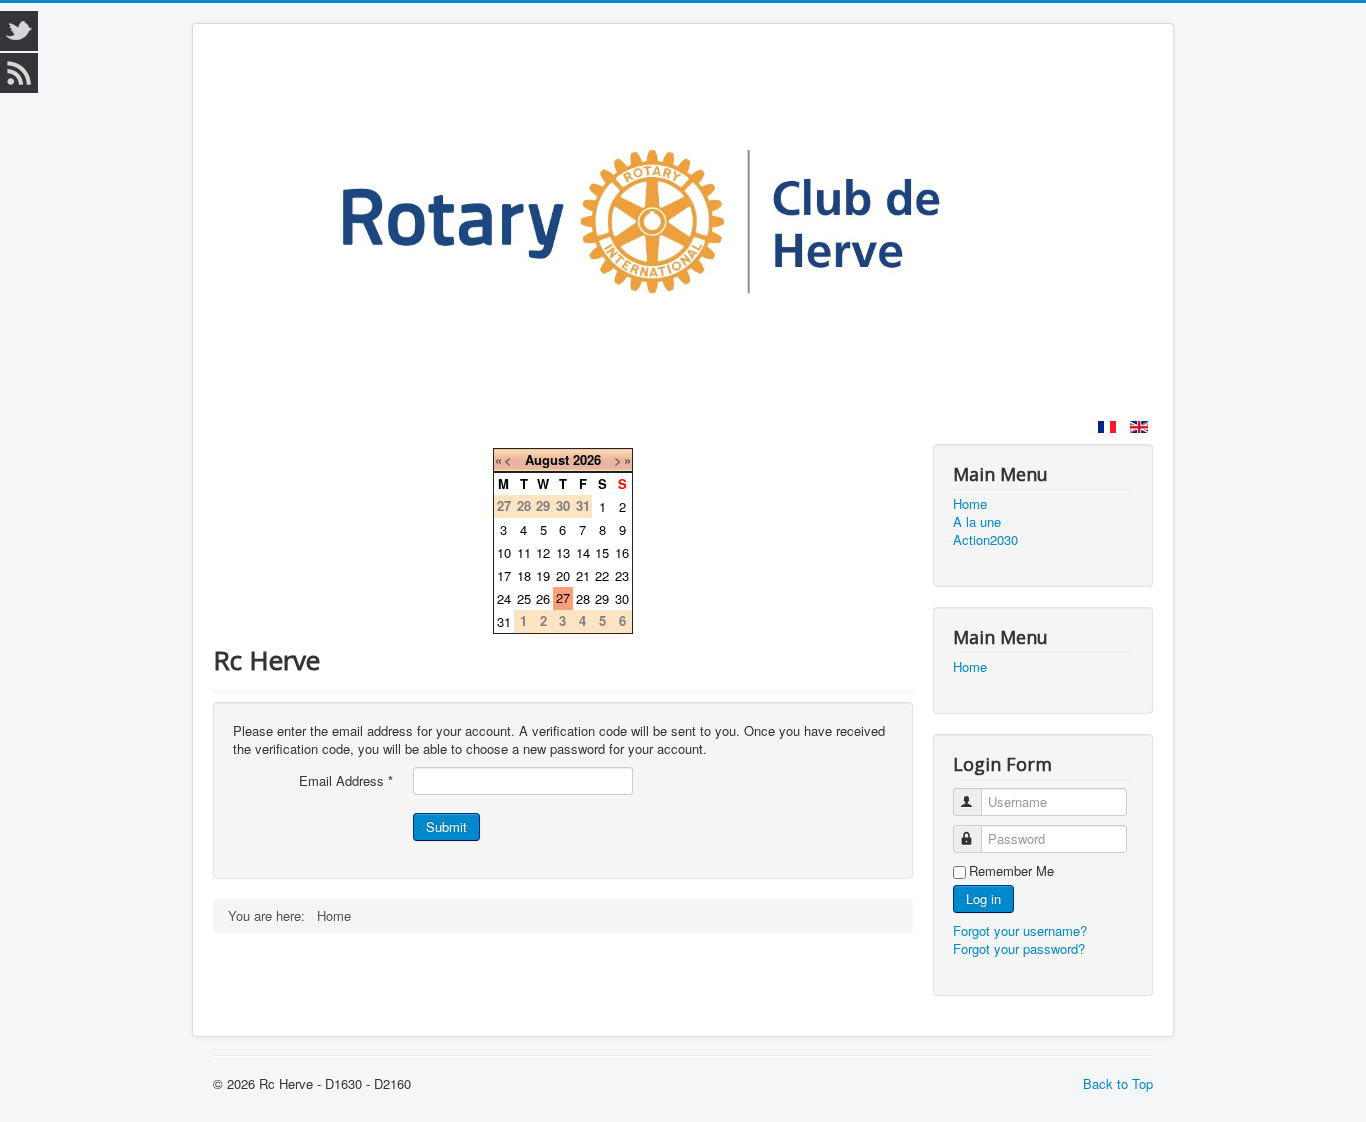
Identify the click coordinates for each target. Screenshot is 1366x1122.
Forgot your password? (1019, 948)
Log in (983, 898)
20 (563, 575)
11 (524, 552)
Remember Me (1011, 871)
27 (563, 597)
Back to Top (1118, 1083)
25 (524, 598)
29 (602, 598)
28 (583, 598)
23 (622, 575)
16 (622, 552)
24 (504, 598)
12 (543, 552)
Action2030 (985, 540)
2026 (587, 459)
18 (524, 575)
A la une (977, 522)
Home (970, 504)
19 (543, 575)
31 (504, 621)
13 (563, 552)
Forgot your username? (1020, 930)
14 (583, 552)
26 (543, 598)
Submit (446, 826)
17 (504, 575)
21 (583, 575)
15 (602, 552)
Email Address (346, 781)
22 (602, 575)
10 (504, 552)
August (547, 459)
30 (622, 598)
